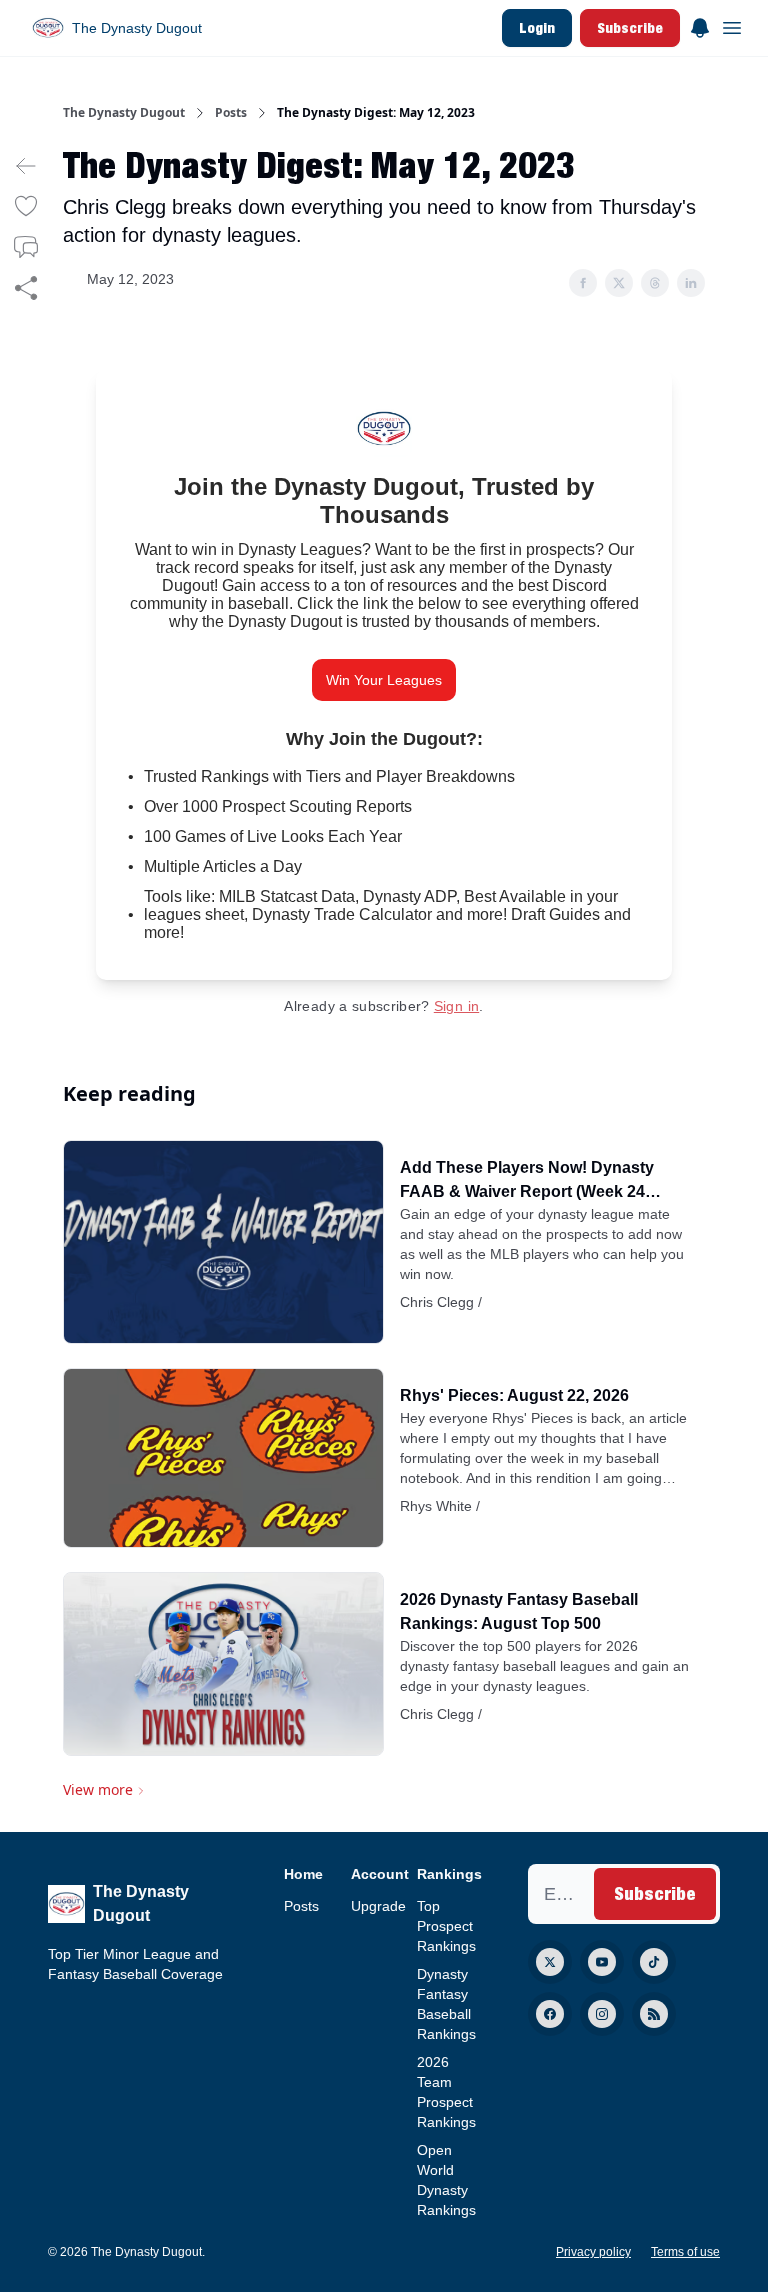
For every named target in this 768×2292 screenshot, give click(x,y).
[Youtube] (602, 1962)
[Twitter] (550, 1962)
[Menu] (700, 25)
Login (537, 27)
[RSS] (654, 2014)
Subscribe (630, 27)
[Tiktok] (654, 1962)
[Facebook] (550, 2014)
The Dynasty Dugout (124, 113)
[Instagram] (602, 2014)
